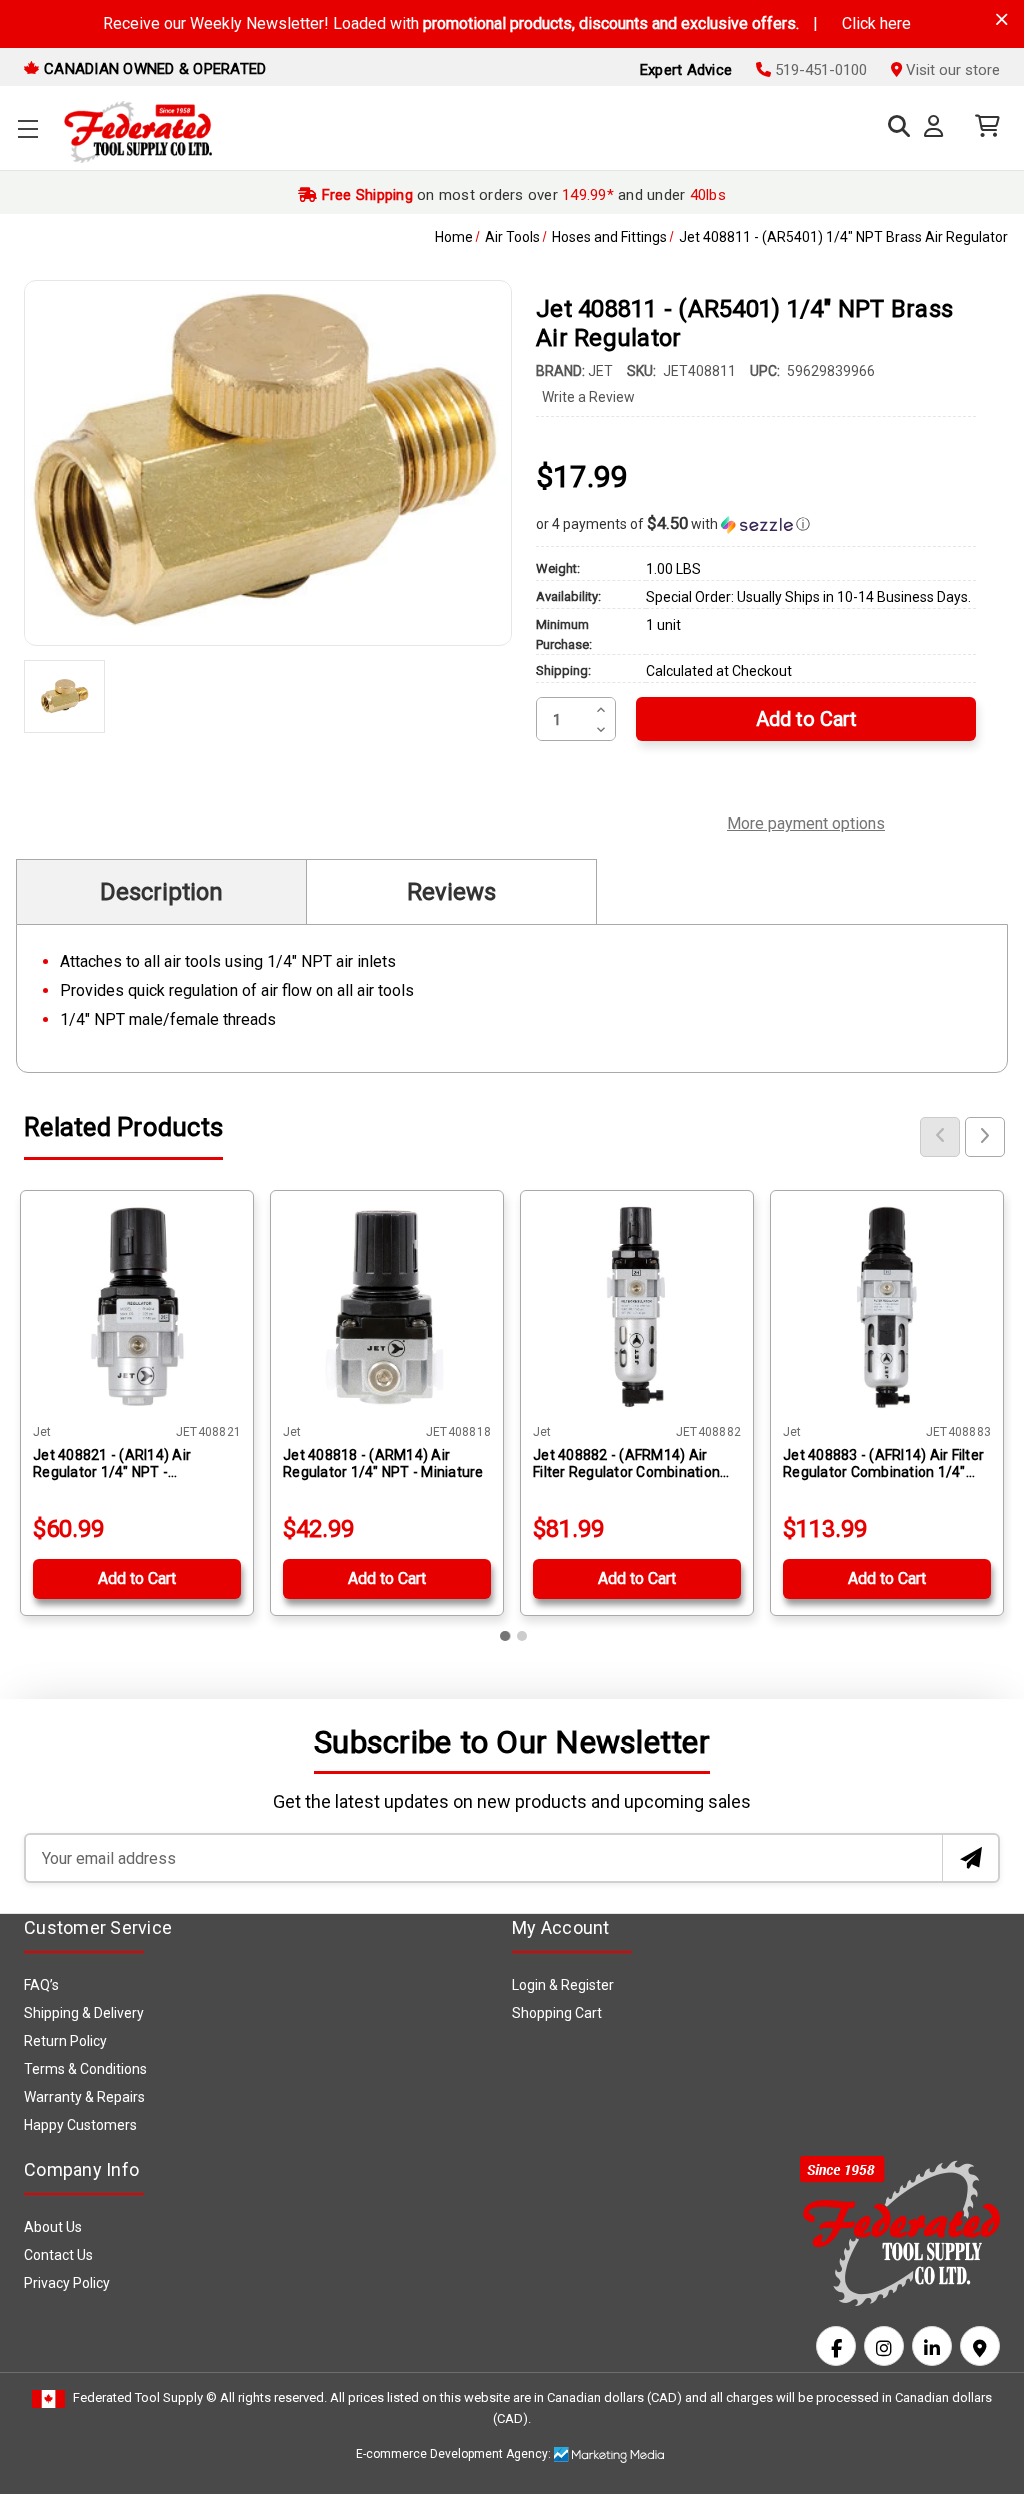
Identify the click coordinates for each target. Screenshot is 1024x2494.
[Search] (894, 126)
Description (161, 892)
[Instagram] (884, 2346)
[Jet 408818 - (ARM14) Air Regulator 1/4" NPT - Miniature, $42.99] (387, 1307)
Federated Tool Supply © (145, 2397)
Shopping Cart (557, 2013)
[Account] (937, 127)
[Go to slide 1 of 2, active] (506, 1636)
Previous (940, 1137)
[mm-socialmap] (980, 2346)
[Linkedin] (932, 2346)
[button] (756, 524)
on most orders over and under (521, 195)
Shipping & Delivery (84, 2013)
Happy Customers (80, 2125)
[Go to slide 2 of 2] (522, 1636)
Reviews (451, 892)
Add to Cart (137, 1578)
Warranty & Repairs (84, 2097)
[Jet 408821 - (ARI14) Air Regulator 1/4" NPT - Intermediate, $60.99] (137, 1307)
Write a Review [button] (588, 397)
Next (985, 1137)
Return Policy (65, 2041)
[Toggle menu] (27, 128)
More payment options (806, 821)
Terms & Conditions (85, 2069)
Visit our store (951, 70)
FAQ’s (41, 1985)
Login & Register (563, 1985)
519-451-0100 (819, 70)
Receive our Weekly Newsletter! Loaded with (507, 23)
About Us (53, 2227)
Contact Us (58, 2255)
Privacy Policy (67, 2283)
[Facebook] (836, 2346)
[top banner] (1002, 19)
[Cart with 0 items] (982, 126)
